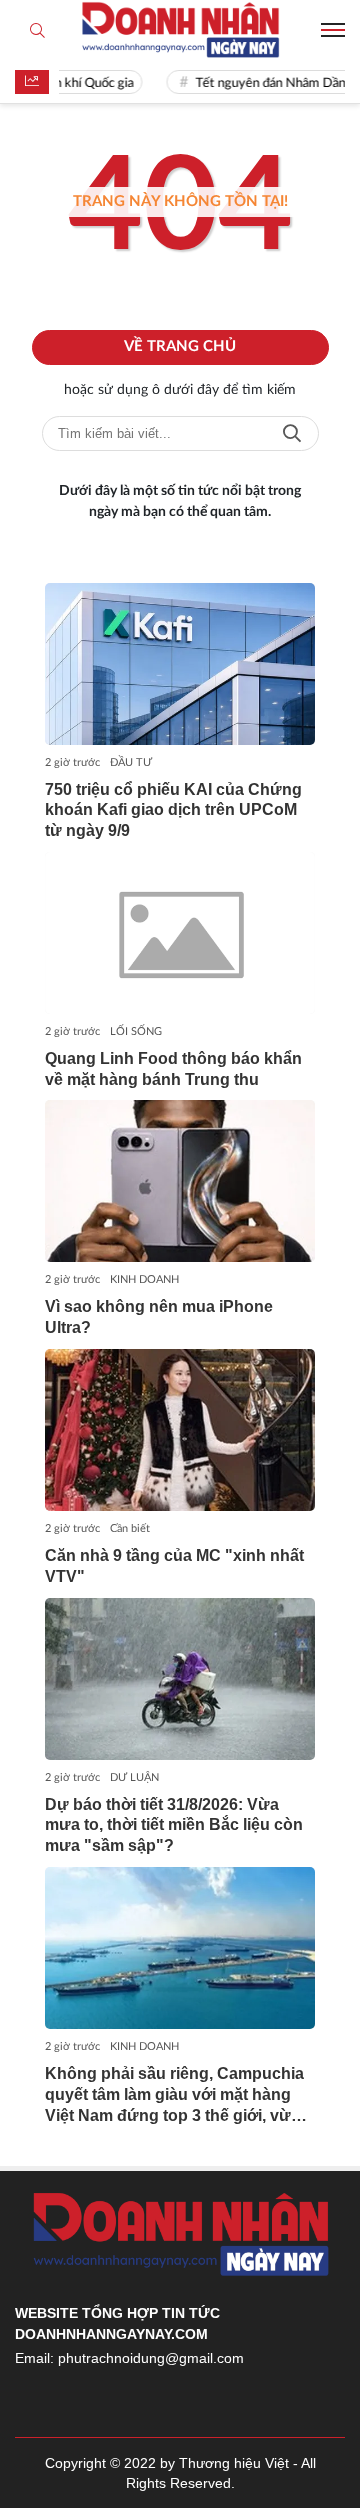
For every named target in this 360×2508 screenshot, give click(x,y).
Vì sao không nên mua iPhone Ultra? (159, 1317)
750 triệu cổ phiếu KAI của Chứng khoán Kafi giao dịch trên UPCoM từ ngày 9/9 (173, 810)
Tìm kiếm (292, 433)
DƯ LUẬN (134, 1777)
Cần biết (130, 1528)
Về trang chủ (180, 346)
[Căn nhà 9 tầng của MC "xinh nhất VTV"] (180, 1430)
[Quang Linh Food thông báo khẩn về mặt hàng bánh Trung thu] (180, 933)
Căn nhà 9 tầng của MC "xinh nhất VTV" (174, 1566)
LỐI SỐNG (136, 1031)
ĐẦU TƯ (131, 762)
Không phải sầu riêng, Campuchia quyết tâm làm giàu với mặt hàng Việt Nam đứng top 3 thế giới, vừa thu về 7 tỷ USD (174, 2095)
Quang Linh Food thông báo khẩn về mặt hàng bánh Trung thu (173, 1069)
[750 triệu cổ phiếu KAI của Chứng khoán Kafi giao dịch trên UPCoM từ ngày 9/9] (180, 664)
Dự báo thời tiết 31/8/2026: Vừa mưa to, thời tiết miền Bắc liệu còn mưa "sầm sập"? (174, 1825)
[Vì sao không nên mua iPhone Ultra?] (180, 1181)
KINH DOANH (144, 1279)
